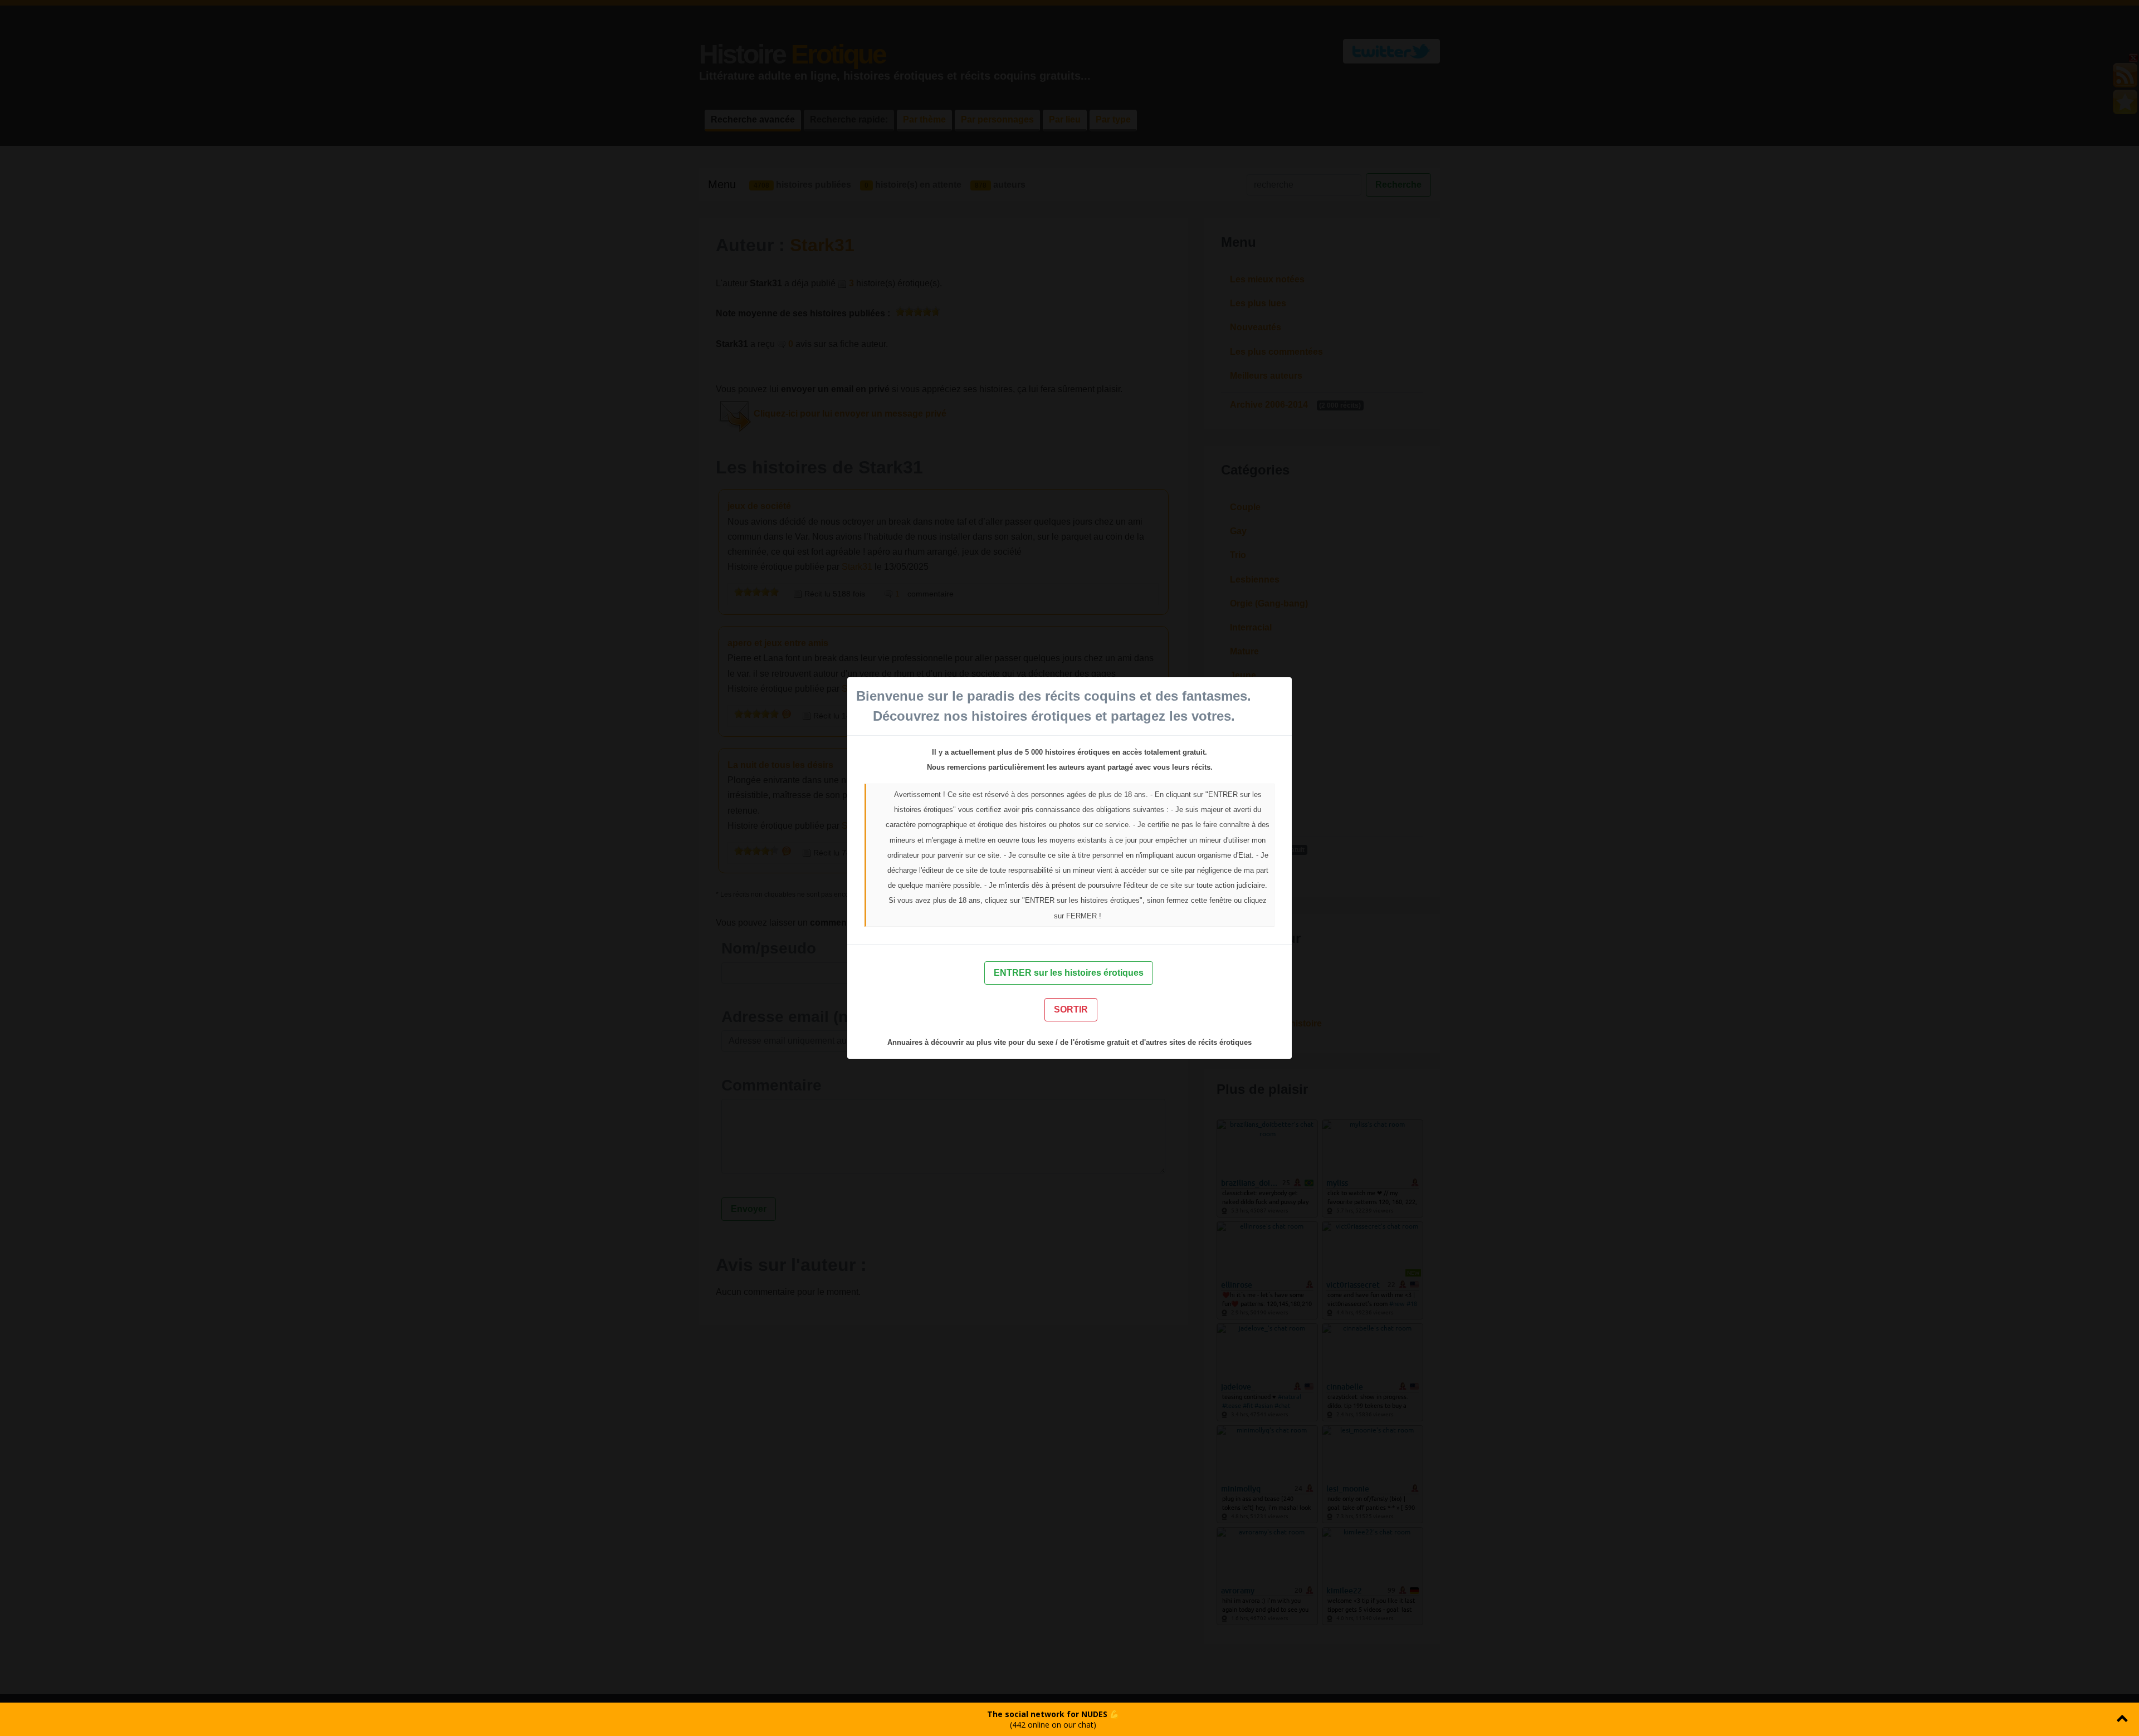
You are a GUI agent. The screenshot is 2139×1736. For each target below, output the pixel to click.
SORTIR (1071, 1009)
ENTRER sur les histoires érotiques (1069, 973)
